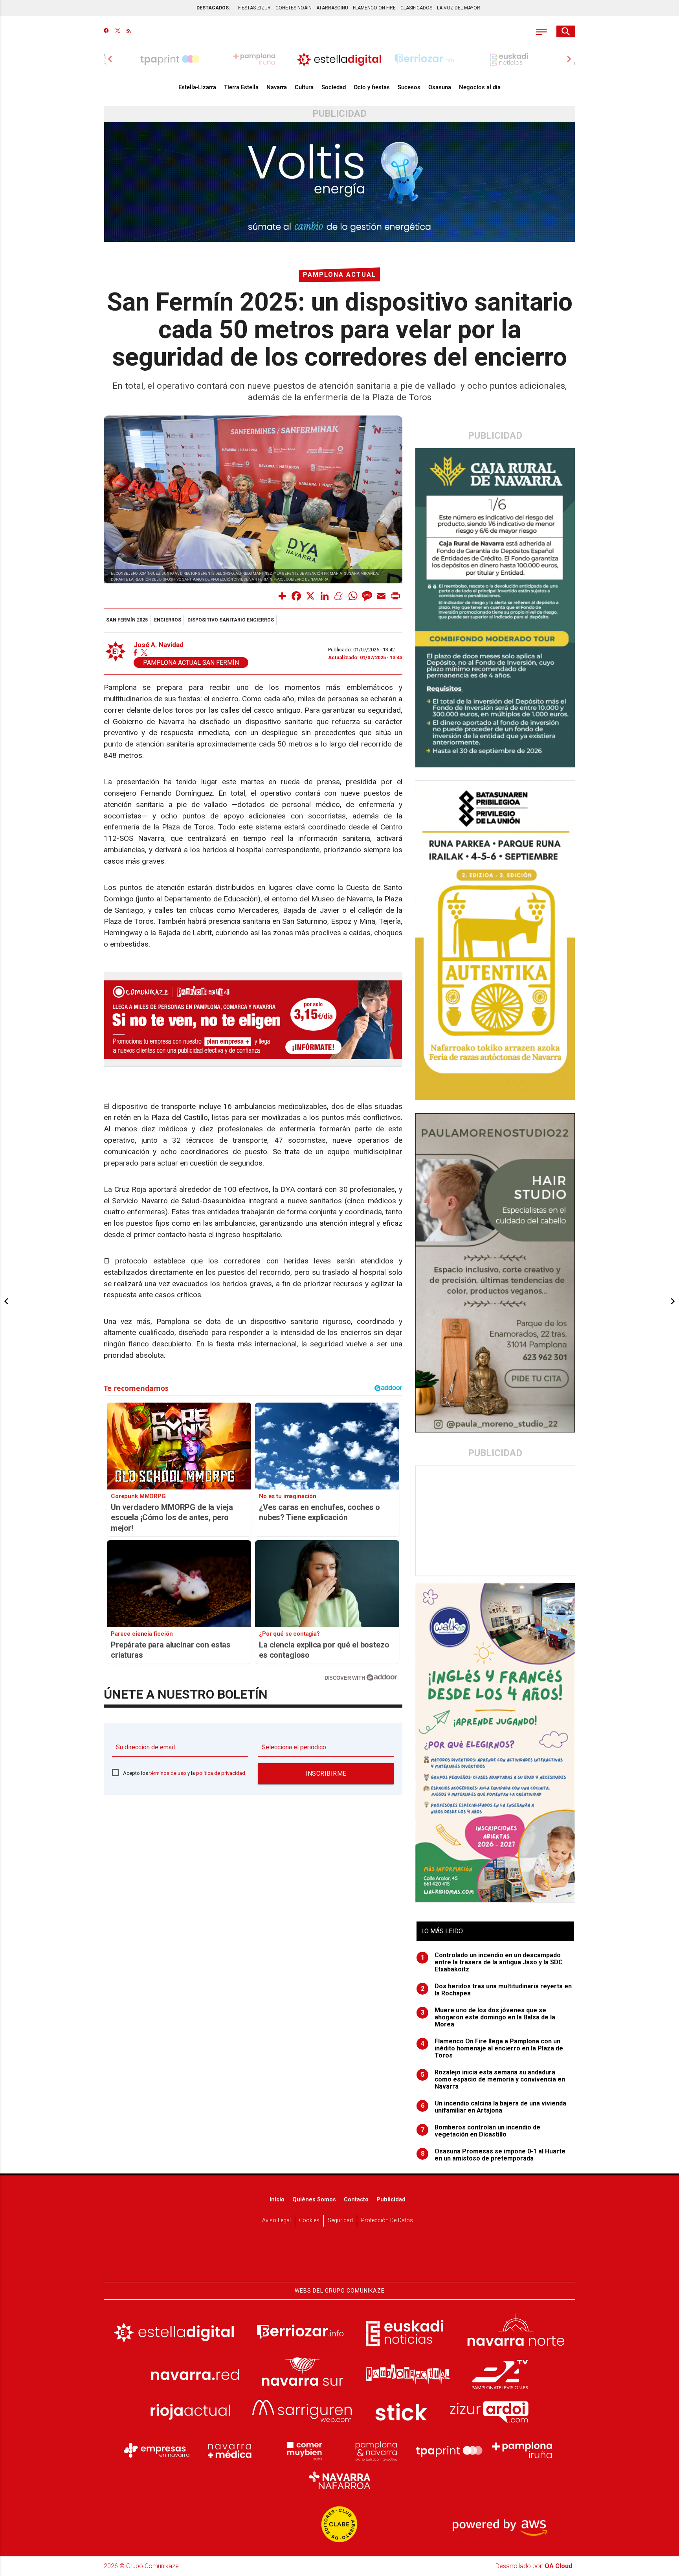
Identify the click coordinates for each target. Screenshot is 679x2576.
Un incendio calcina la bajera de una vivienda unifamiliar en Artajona (494, 2107)
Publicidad (391, 2200)
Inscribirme (326, 1773)
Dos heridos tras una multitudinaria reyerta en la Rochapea (496, 1990)
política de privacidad (221, 1773)
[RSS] (129, 31)
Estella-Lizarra (197, 87)
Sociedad (334, 87)
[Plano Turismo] (376, 2450)
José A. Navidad (159, 645)
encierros (168, 620)
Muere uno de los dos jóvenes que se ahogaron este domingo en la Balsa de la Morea (488, 2017)
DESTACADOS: (213, 8)
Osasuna (440, 87)
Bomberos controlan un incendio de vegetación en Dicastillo (481, 2131)
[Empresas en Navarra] (157, 2450)
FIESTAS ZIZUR (254, 8)
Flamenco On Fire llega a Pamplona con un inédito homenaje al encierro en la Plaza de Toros (492, 2048)
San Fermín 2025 (127, 620)
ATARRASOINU (332, 8)
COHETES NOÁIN (294, 8)
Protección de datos (387, 2220)
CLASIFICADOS (416, 8)
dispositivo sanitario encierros (231, 620)
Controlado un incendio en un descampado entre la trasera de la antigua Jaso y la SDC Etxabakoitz (492, 1962)
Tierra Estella (241, 87)
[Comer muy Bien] (303, 2450)
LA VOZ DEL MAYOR (459, 8)
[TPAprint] (449, 2450)
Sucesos (409, 87)
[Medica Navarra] (230, 2450)
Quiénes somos (314, 2200)
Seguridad (340, 2220)
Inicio (277, 2200)
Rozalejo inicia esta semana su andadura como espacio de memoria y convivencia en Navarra (493, 2080)
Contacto (356, 2200)
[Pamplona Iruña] (522, 2450)
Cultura (304, 87)
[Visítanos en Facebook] (106, 31)
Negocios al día (480, 87)
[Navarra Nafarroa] (339, 2480)
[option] (339, 59)
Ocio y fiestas (372, 87)
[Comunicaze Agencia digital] (339, 2258)
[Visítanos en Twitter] (118, 31)
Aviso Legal (276, 2220)
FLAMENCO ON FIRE (374, 8)
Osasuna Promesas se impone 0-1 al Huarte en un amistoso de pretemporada (493, 2155)
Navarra (277, 87)
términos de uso (168, 1773)
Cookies (309, 2220)
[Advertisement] (495, 1521)
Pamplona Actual (339, 275)
